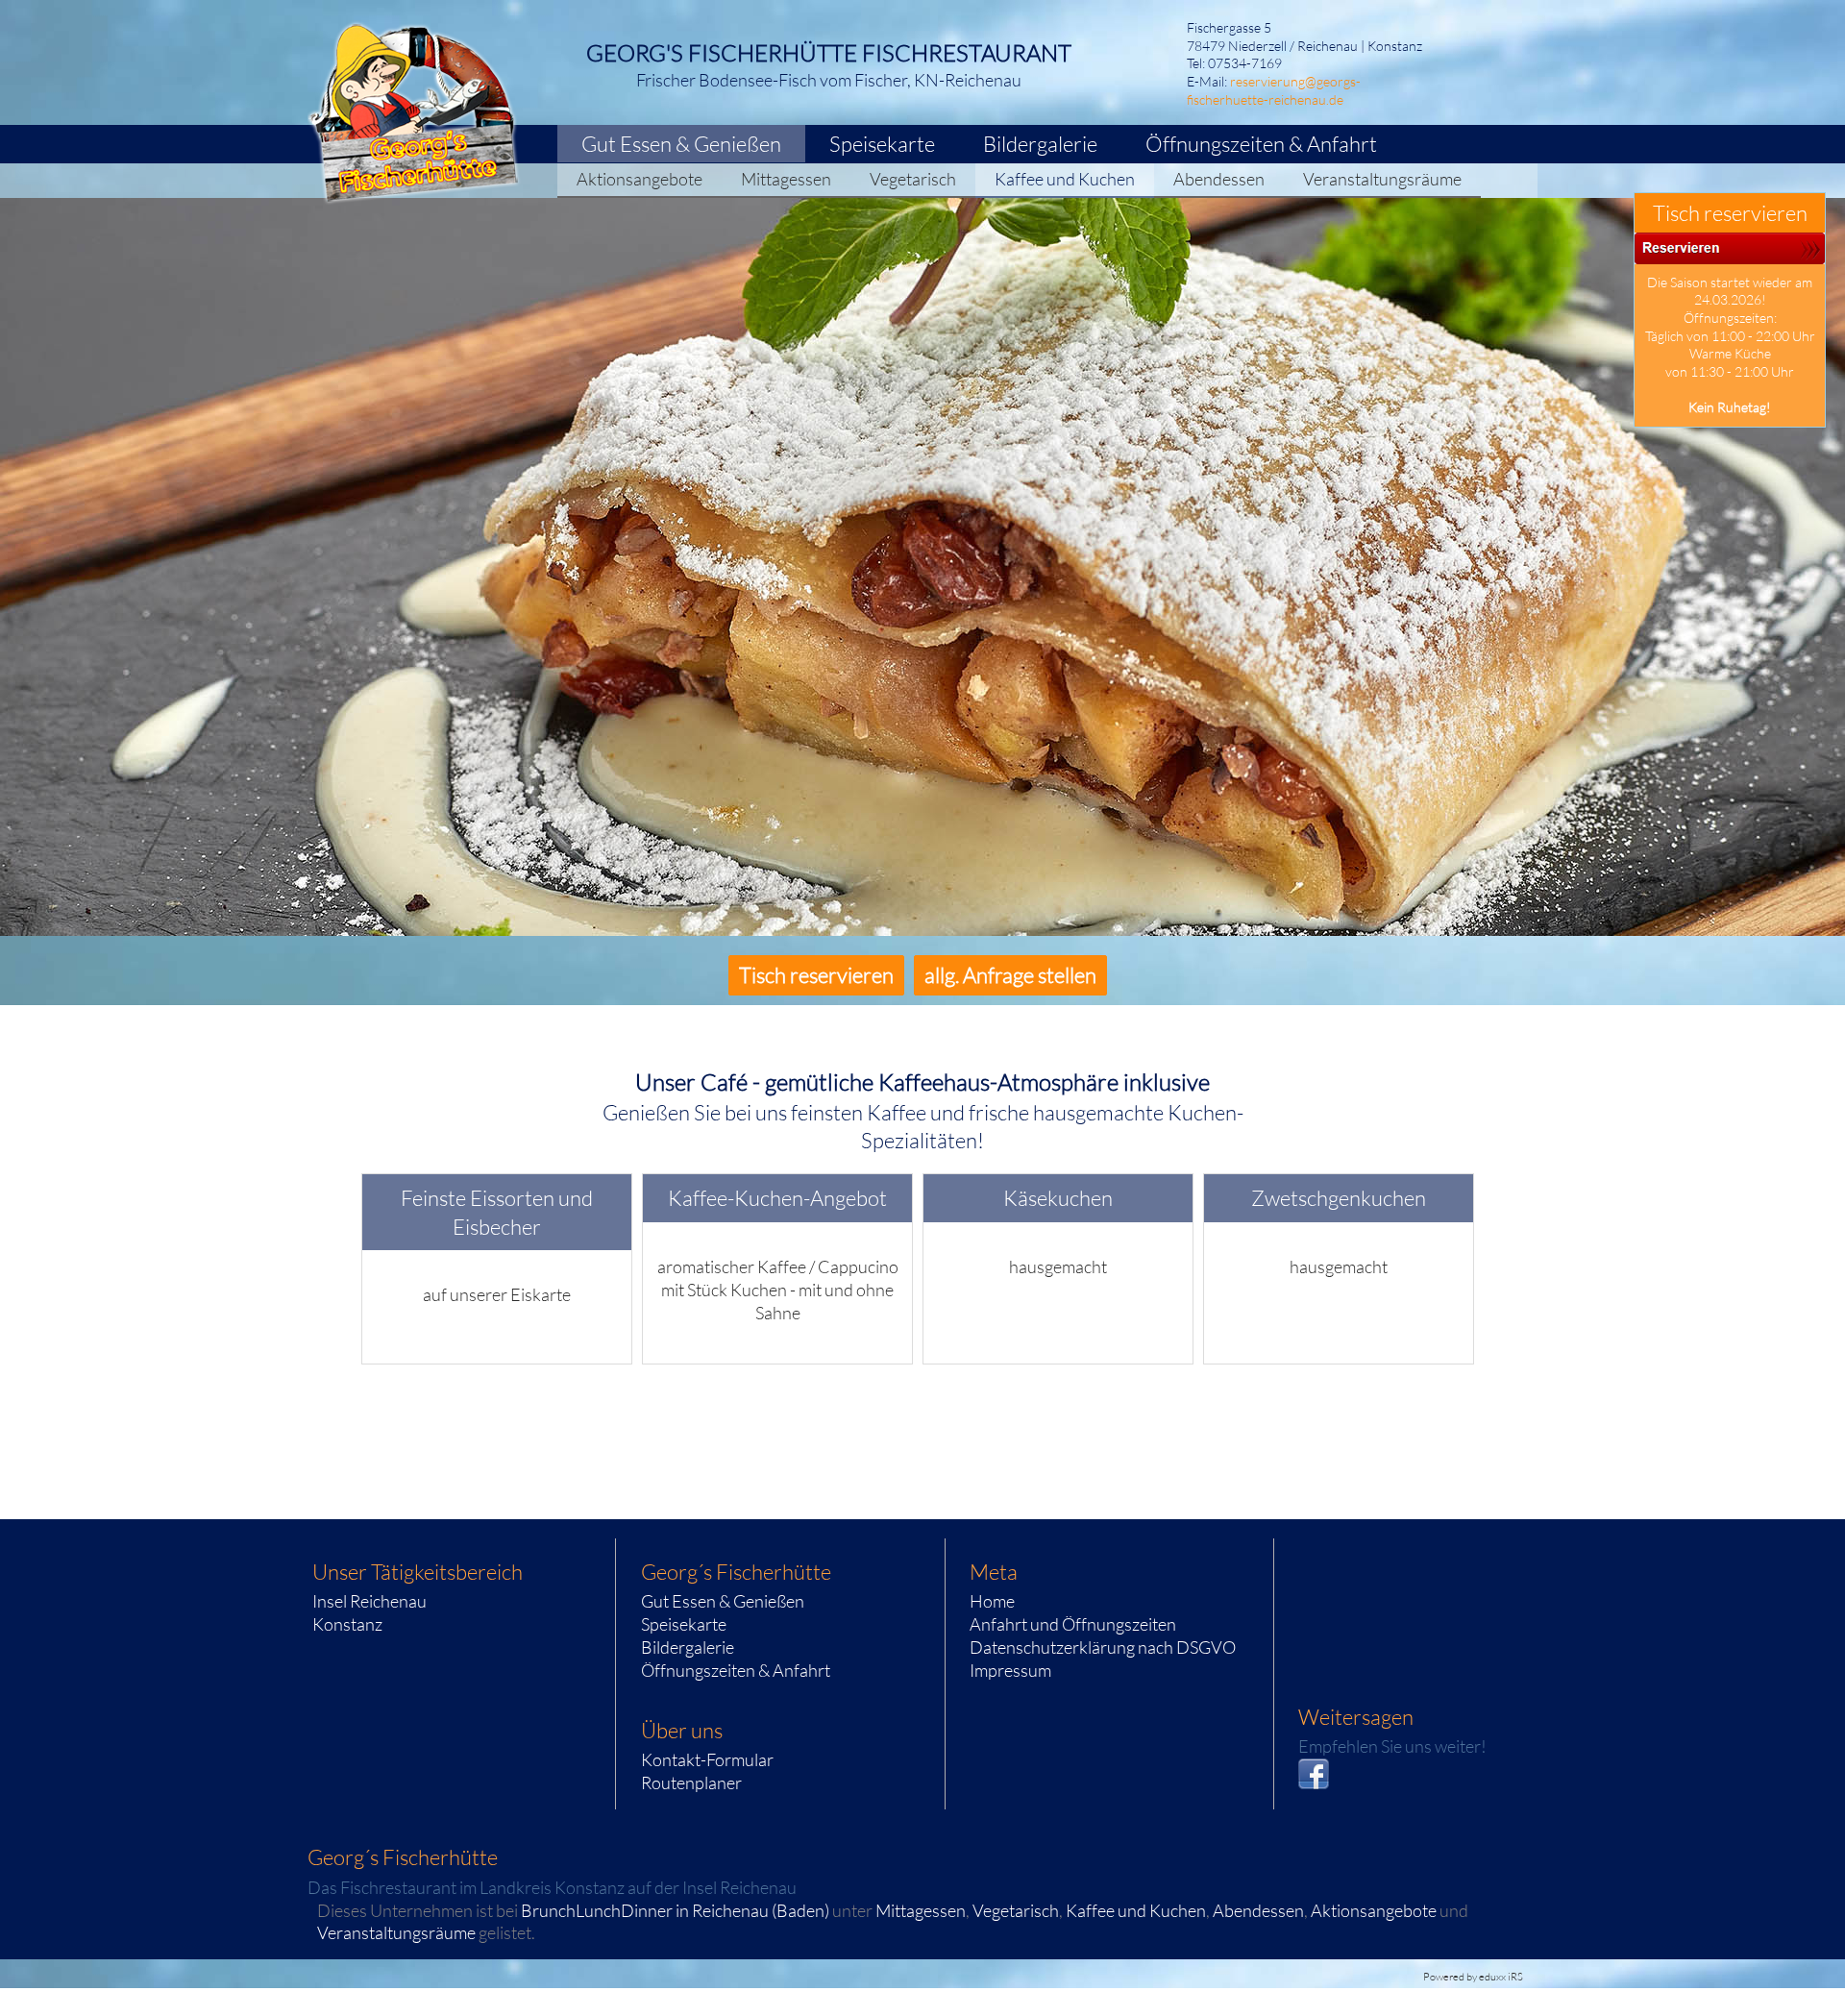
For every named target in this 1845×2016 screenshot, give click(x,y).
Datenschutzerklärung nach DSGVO (1103, 1647)
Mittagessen (921, 1910)
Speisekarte (684, 1624)
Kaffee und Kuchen (1136, 1910)
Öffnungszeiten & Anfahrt (736, 1670)
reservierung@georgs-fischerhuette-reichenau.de (1274, 90)
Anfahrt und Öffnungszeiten (1073, 1624)
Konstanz (347, 1624)
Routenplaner (691, 1782)
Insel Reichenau (369, 1601)
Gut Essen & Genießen (723, 1601)
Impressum (1010, 1670)
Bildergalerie (688, 1647)
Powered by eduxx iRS (1473, 1977)
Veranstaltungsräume (396, 1932)
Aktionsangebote (1374, 1910)
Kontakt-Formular (707, 1759)
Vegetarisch (1016, 1910)
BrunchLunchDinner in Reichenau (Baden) (675, 1910)
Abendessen (1258, 1910)
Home (992, 1601)
